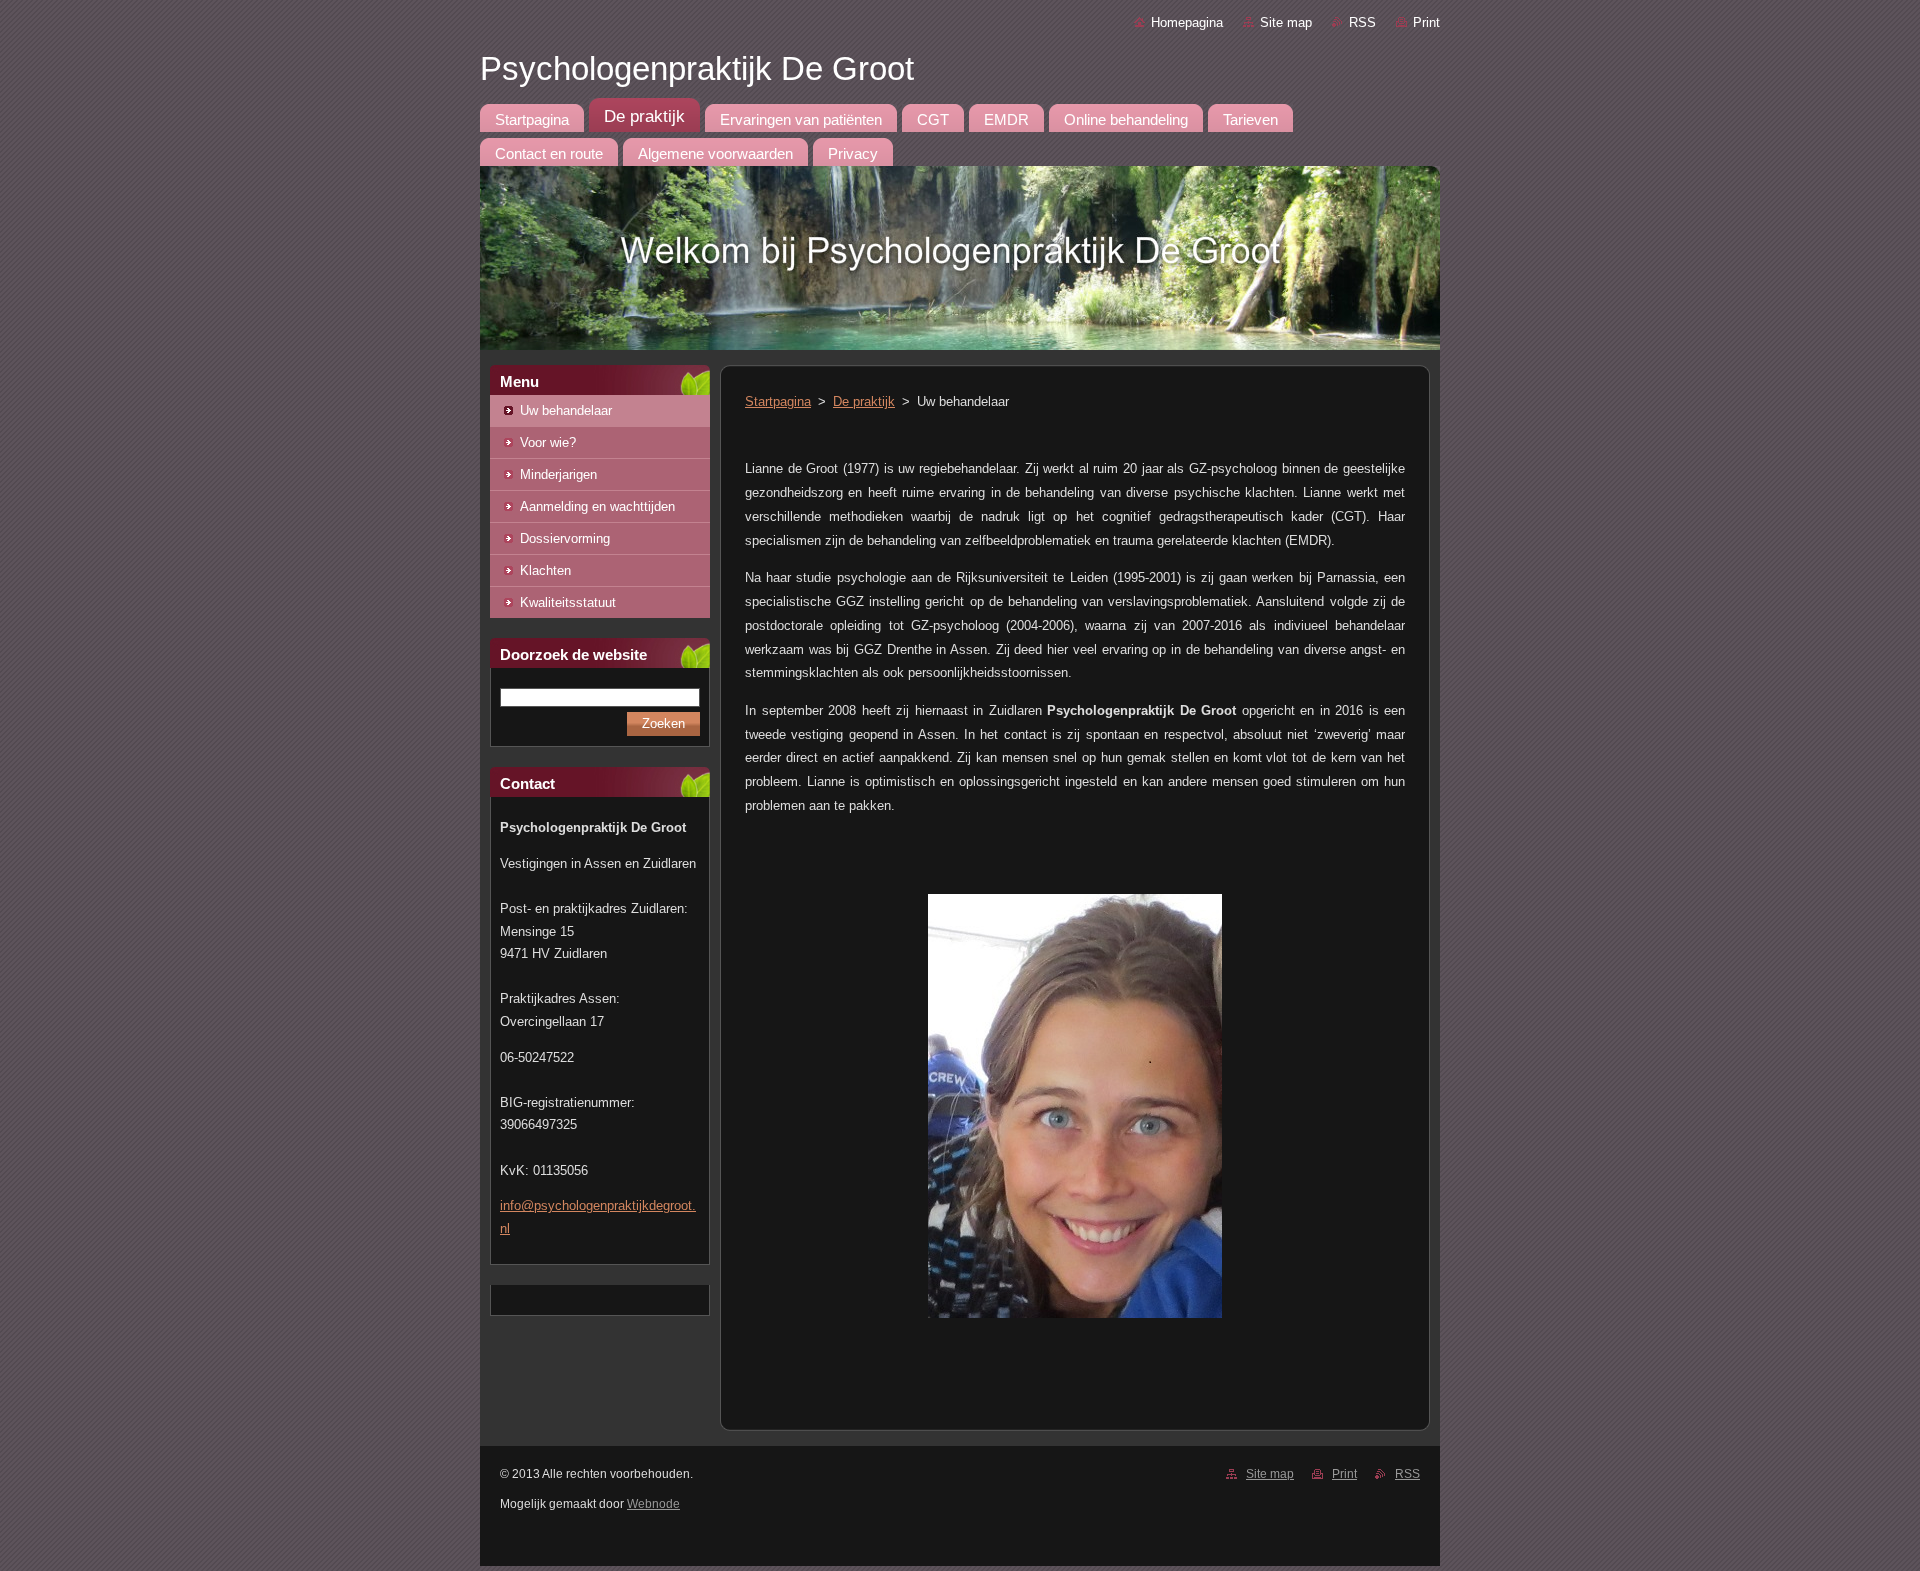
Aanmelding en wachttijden (597, 506)
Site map (1286, 22)
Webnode (653, 1504)
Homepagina (1187, 22)
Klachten (545, 570)
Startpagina (778, 401)
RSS (1362, 22)
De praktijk (864, 401)
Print (1426, 22)
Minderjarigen (558, 474)
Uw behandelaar (566, 410)
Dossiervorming (565, 538)
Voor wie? (548, 442)
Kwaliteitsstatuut (568, 602)
